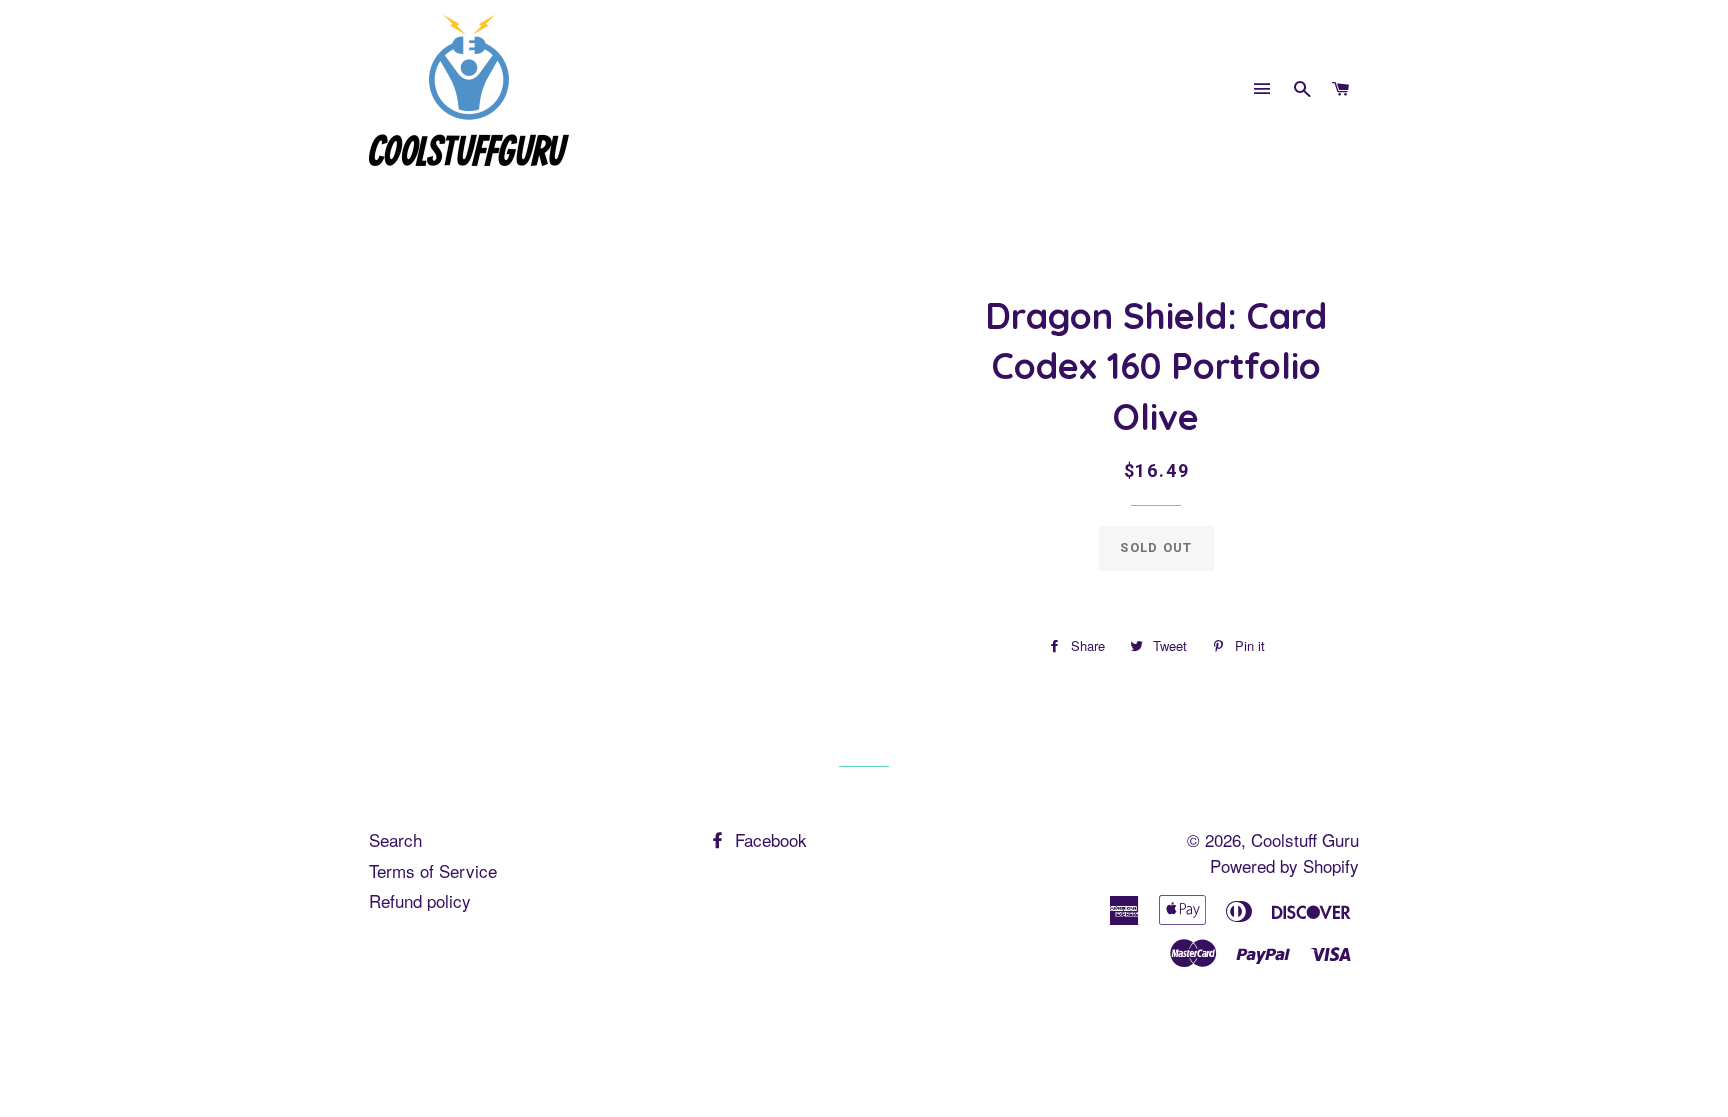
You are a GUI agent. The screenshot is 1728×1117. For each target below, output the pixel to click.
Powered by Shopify (1284, 865)
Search (395, 839)
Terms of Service (433, 870)
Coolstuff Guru (1305, 839)
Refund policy (420, 900)
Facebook (768, 839)
